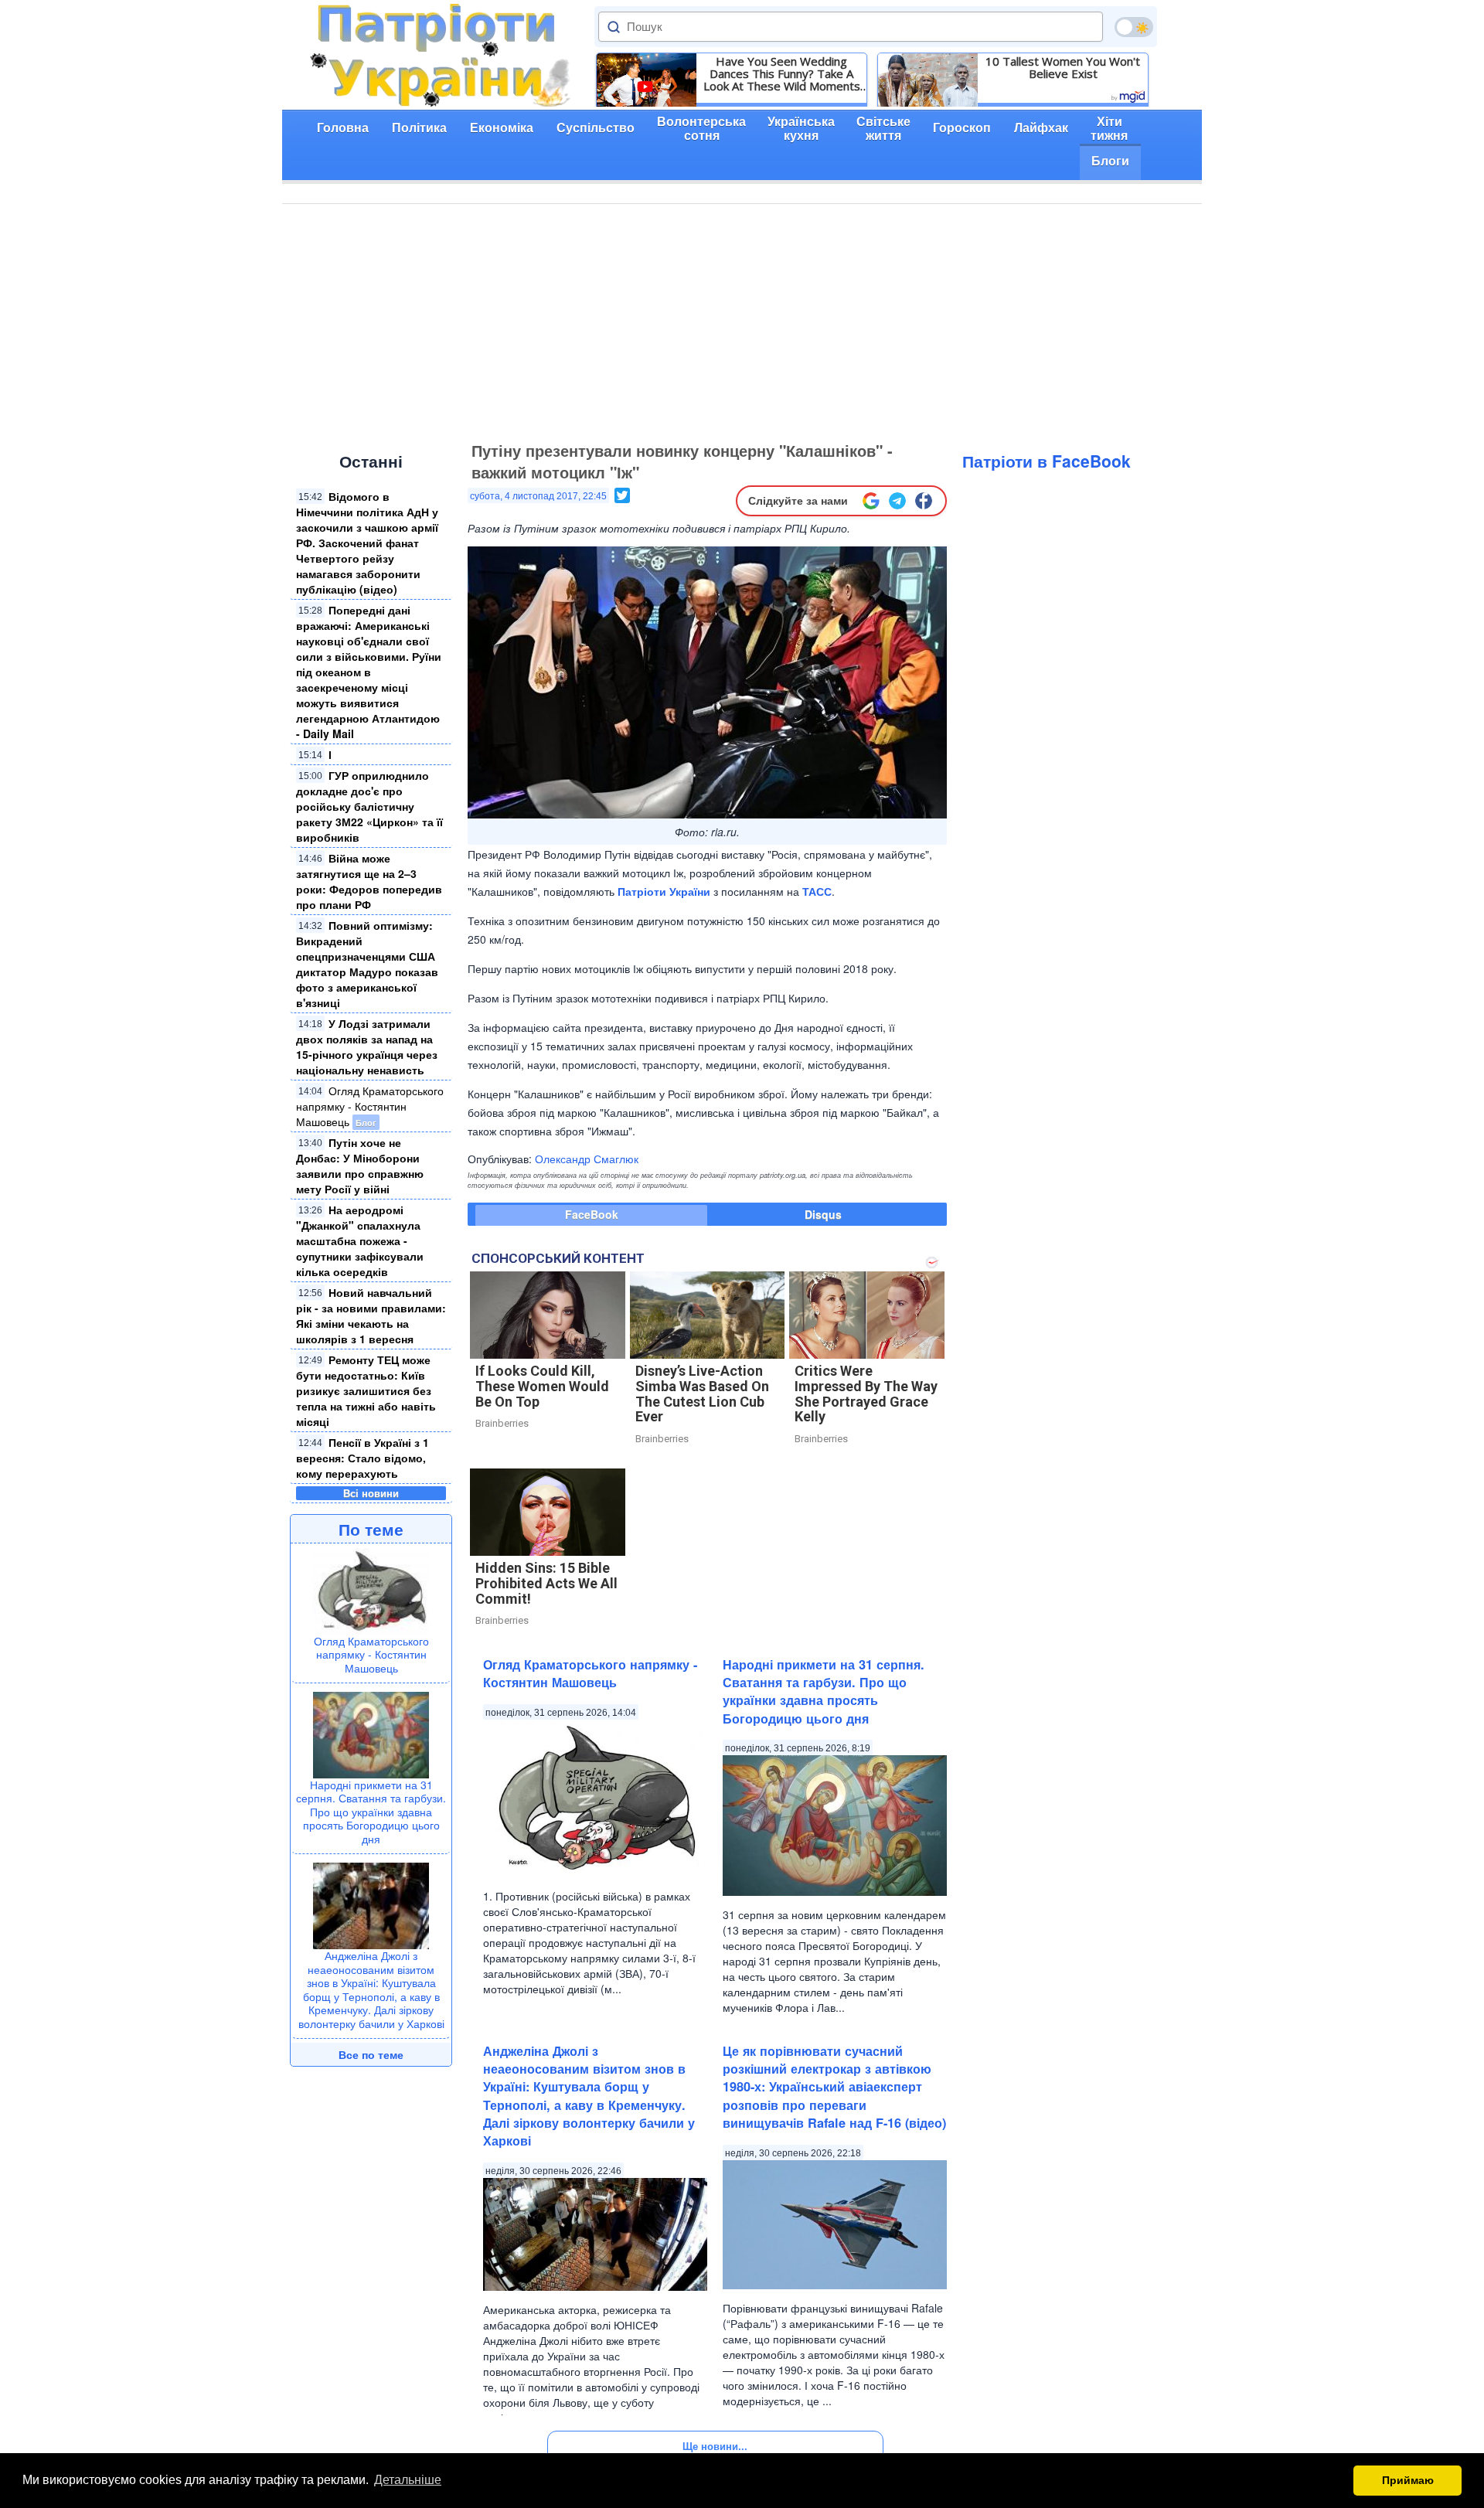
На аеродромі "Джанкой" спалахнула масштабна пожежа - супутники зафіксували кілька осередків (360, 1240)
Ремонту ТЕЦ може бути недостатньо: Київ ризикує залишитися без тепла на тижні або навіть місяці (366, 1390)
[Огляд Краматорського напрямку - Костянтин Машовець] (371, 1589)
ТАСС (817, 891)
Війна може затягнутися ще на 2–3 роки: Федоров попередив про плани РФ (369, 881)
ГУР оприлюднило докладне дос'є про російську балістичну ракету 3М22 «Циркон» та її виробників (369, 806)
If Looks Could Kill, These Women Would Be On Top (542, 1386)
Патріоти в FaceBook (1047, 461)
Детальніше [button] (408, 2480)
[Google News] (871, 501)
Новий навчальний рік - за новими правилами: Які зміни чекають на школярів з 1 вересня (371, 1315)
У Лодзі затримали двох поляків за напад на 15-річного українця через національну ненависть (367, 1046)
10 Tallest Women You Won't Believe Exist (1063, 67)
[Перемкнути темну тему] (1134, 27)
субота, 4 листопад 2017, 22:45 (538, 496)
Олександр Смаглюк (587, 1159)
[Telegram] (897, 501)
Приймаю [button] (1408, 2480)
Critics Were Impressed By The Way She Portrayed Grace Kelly (866, 1394)
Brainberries (502, 1423)
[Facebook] (924, 501)
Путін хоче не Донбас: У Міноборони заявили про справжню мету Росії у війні (360, 1166)
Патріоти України (664, 891)
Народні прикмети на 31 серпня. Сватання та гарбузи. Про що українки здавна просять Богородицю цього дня (371, 1812)
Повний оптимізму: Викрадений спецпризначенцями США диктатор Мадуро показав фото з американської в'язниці (367, 964)
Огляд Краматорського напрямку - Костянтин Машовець (370, 1106)
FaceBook (592, 1214)
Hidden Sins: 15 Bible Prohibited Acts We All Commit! (546, 1583)
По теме (371, 1529)
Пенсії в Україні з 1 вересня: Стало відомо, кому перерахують (362, 1458)
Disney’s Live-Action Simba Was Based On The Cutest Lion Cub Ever (702, 1394)
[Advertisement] (742, 320)
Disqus (823, 1214)
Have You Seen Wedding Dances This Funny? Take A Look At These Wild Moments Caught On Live (782, 73)
